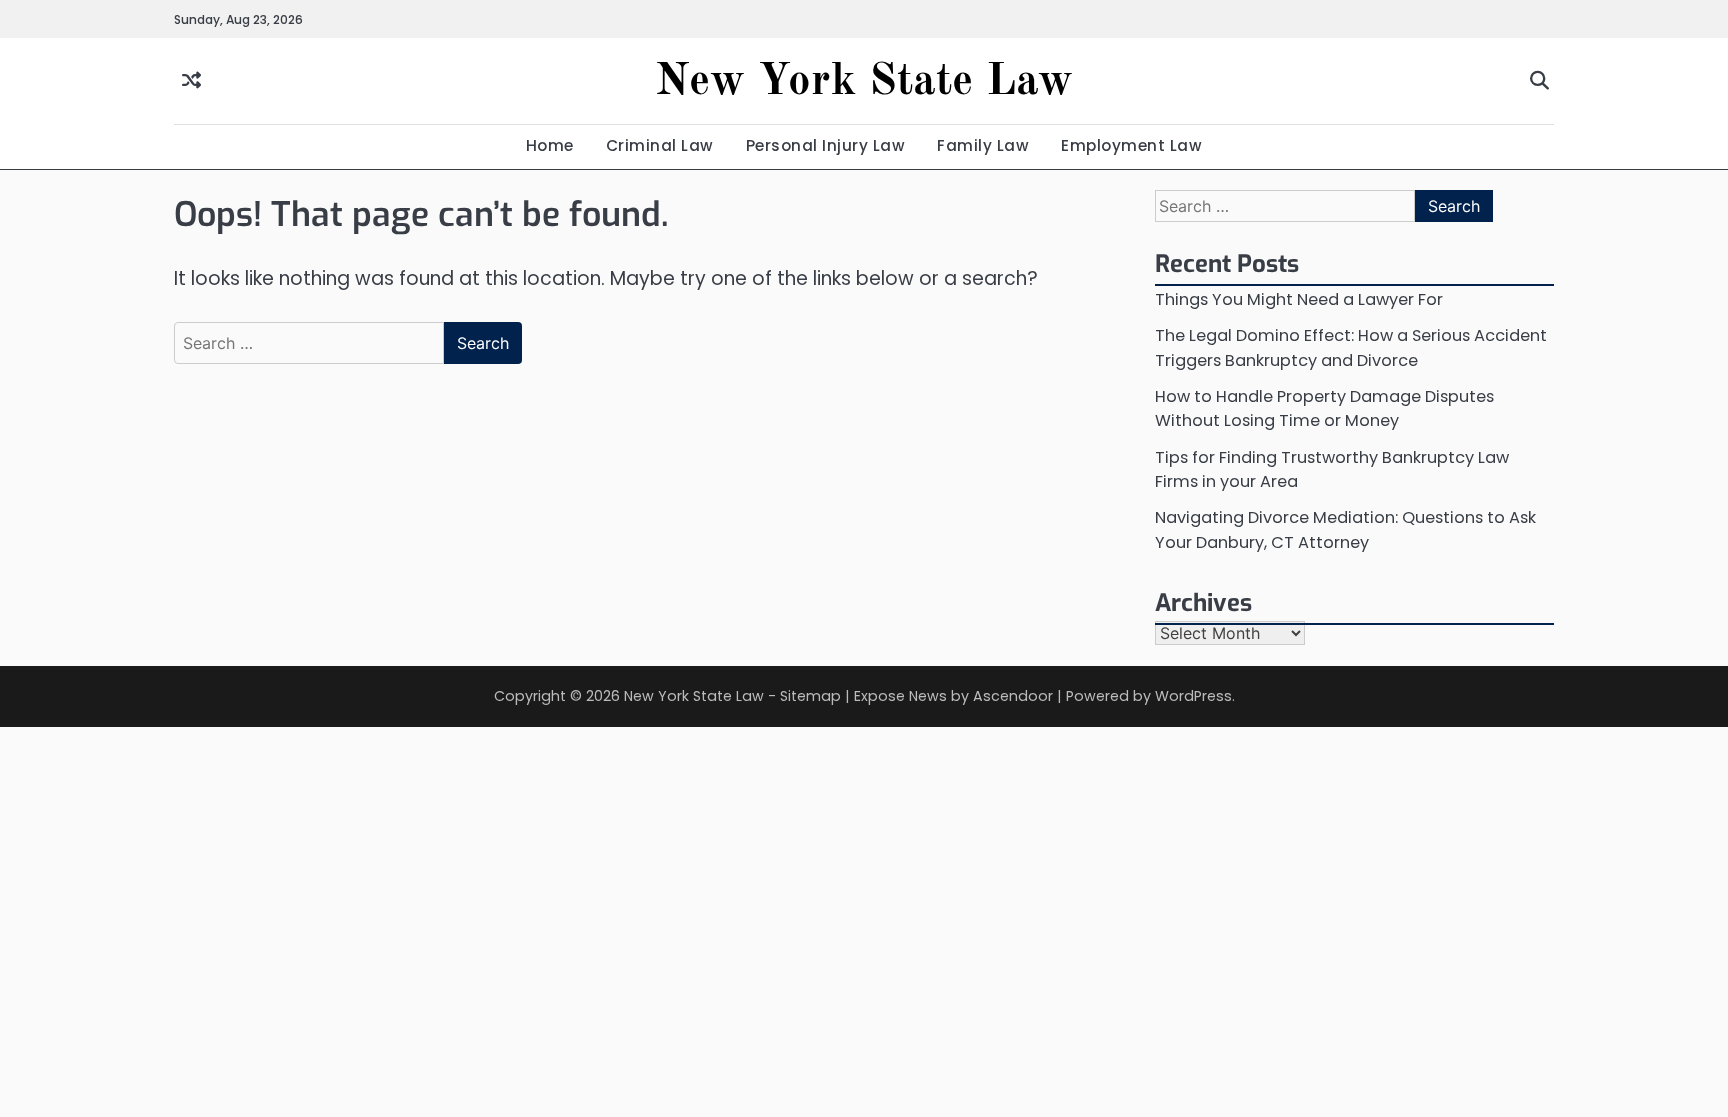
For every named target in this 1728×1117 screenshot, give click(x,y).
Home (550, 145)
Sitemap (810, 696)
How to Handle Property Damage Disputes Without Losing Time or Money (1324, 408)
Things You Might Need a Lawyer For (1299, 299)
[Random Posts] (191, 81)
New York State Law (864, 82)
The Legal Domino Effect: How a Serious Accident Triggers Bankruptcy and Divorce (1351, 347)
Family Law (983, 145)
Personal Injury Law (826, 145)
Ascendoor (1013, 696)
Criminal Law (660, 145)
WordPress (1193, 696)
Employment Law (1131, 145)
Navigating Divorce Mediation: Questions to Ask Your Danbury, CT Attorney (1345, 529)
